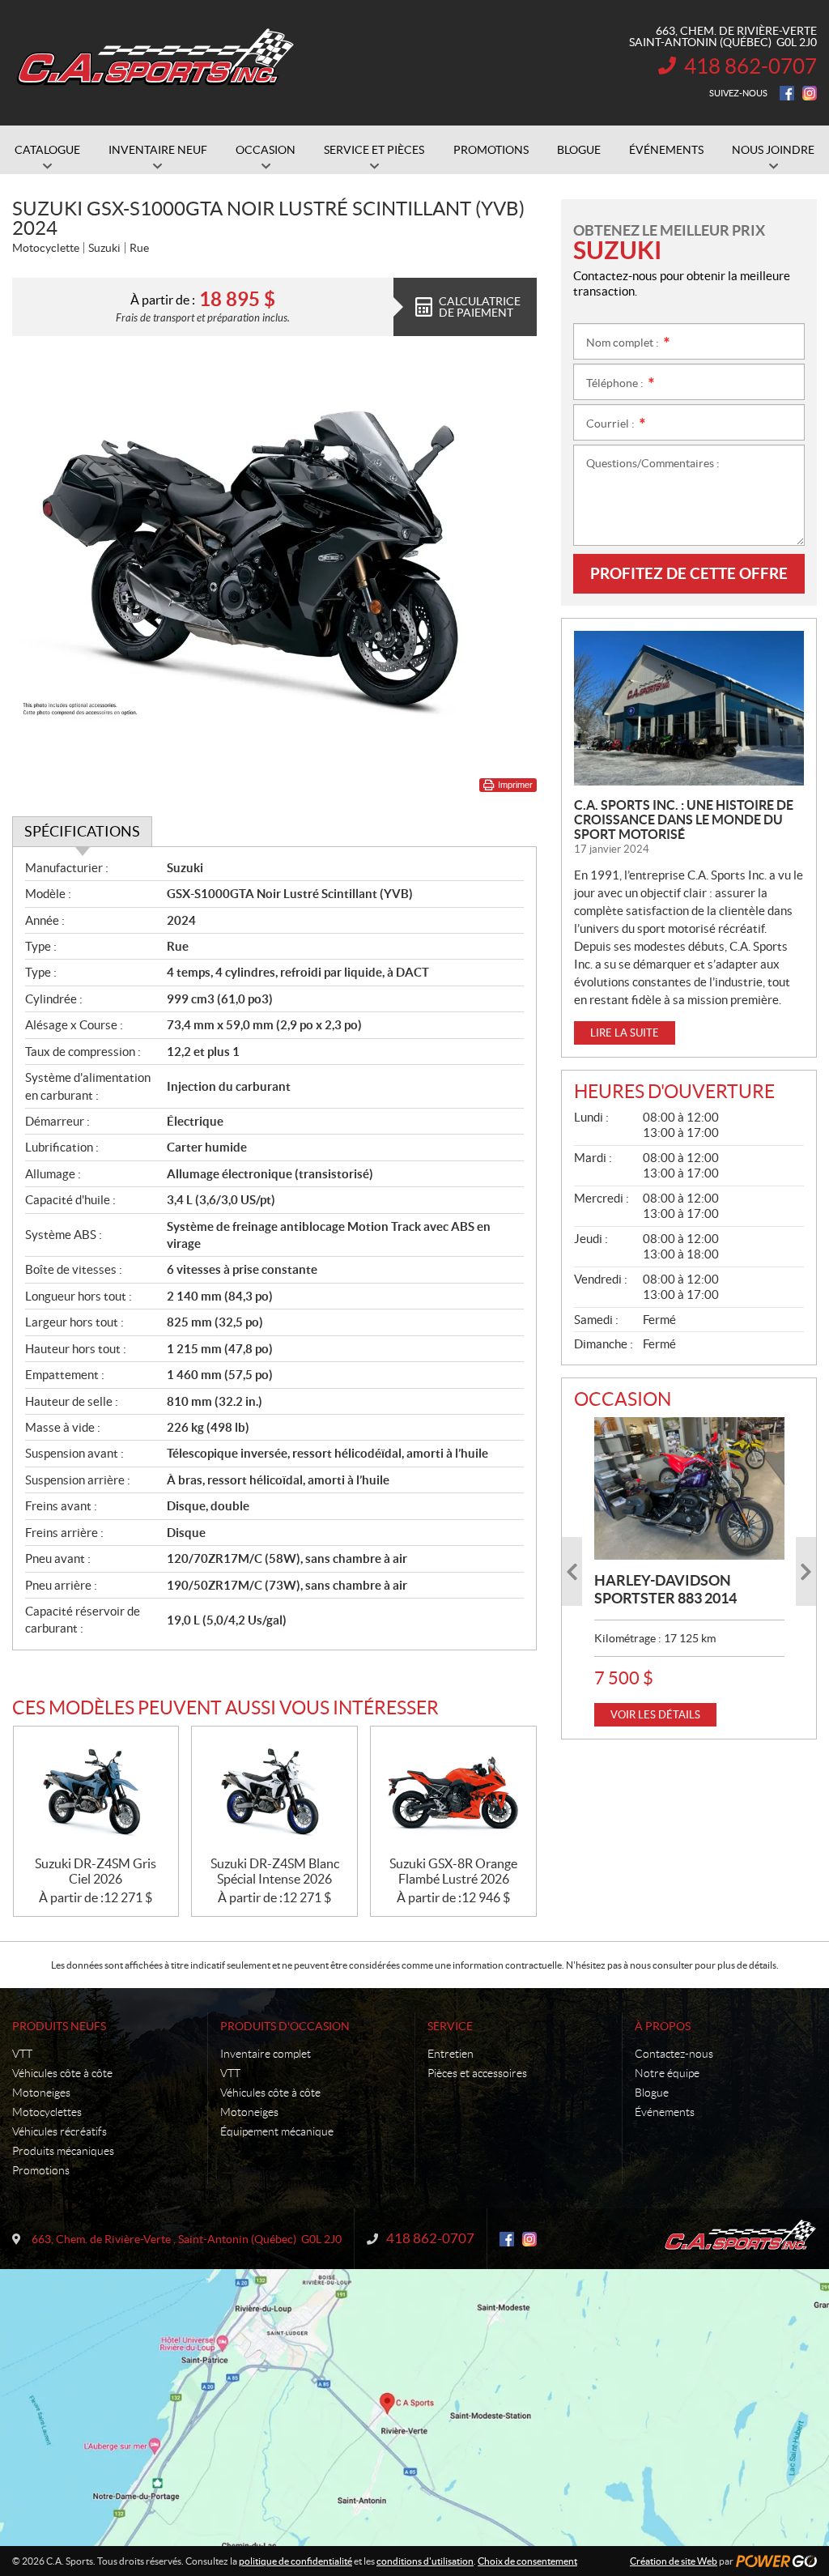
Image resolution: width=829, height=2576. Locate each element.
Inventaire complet (266, 2054)
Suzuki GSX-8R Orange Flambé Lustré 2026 (453, 1871)
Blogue (652, 2093)
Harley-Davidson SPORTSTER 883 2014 (665, 1589)
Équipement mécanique (277, 2131)
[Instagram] (810, 93)
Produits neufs (59, 2026)
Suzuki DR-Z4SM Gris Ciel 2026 (96, 1871)
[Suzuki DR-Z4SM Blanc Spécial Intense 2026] (274, 1791)
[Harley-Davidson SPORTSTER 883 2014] (689, 1488)
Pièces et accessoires (477, 2073)
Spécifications (82, 831)
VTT (22, 2054)
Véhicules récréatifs (60, 2131)
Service (450, 2026)
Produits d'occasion (285, 2026)
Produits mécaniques (63, 2151)
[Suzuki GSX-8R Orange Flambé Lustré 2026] (453, 1791)
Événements (665, 2112)
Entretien (451, 2054)
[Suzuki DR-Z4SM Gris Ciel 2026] (96, 1791)
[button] (572, 1571)
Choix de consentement (527, 2561)
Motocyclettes (47, 2112)
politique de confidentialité (295, 2561)
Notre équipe (667, 2073)
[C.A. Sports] (154, 63)
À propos (663, 2026)
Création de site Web (674, 2561)
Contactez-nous (674, 2054)
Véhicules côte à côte (62, 2073)
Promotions (41, 2170)
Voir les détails (655, 1715)
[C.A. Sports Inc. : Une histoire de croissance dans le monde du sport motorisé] (689, 708)
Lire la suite (625, 1033)
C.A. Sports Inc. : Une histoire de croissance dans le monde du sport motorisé (684, 820)
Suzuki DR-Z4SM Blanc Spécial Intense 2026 (275, 1871)
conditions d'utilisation (425, 2561)
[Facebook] (787, 93)
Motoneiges (41, 2093)
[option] (689, 1572)
